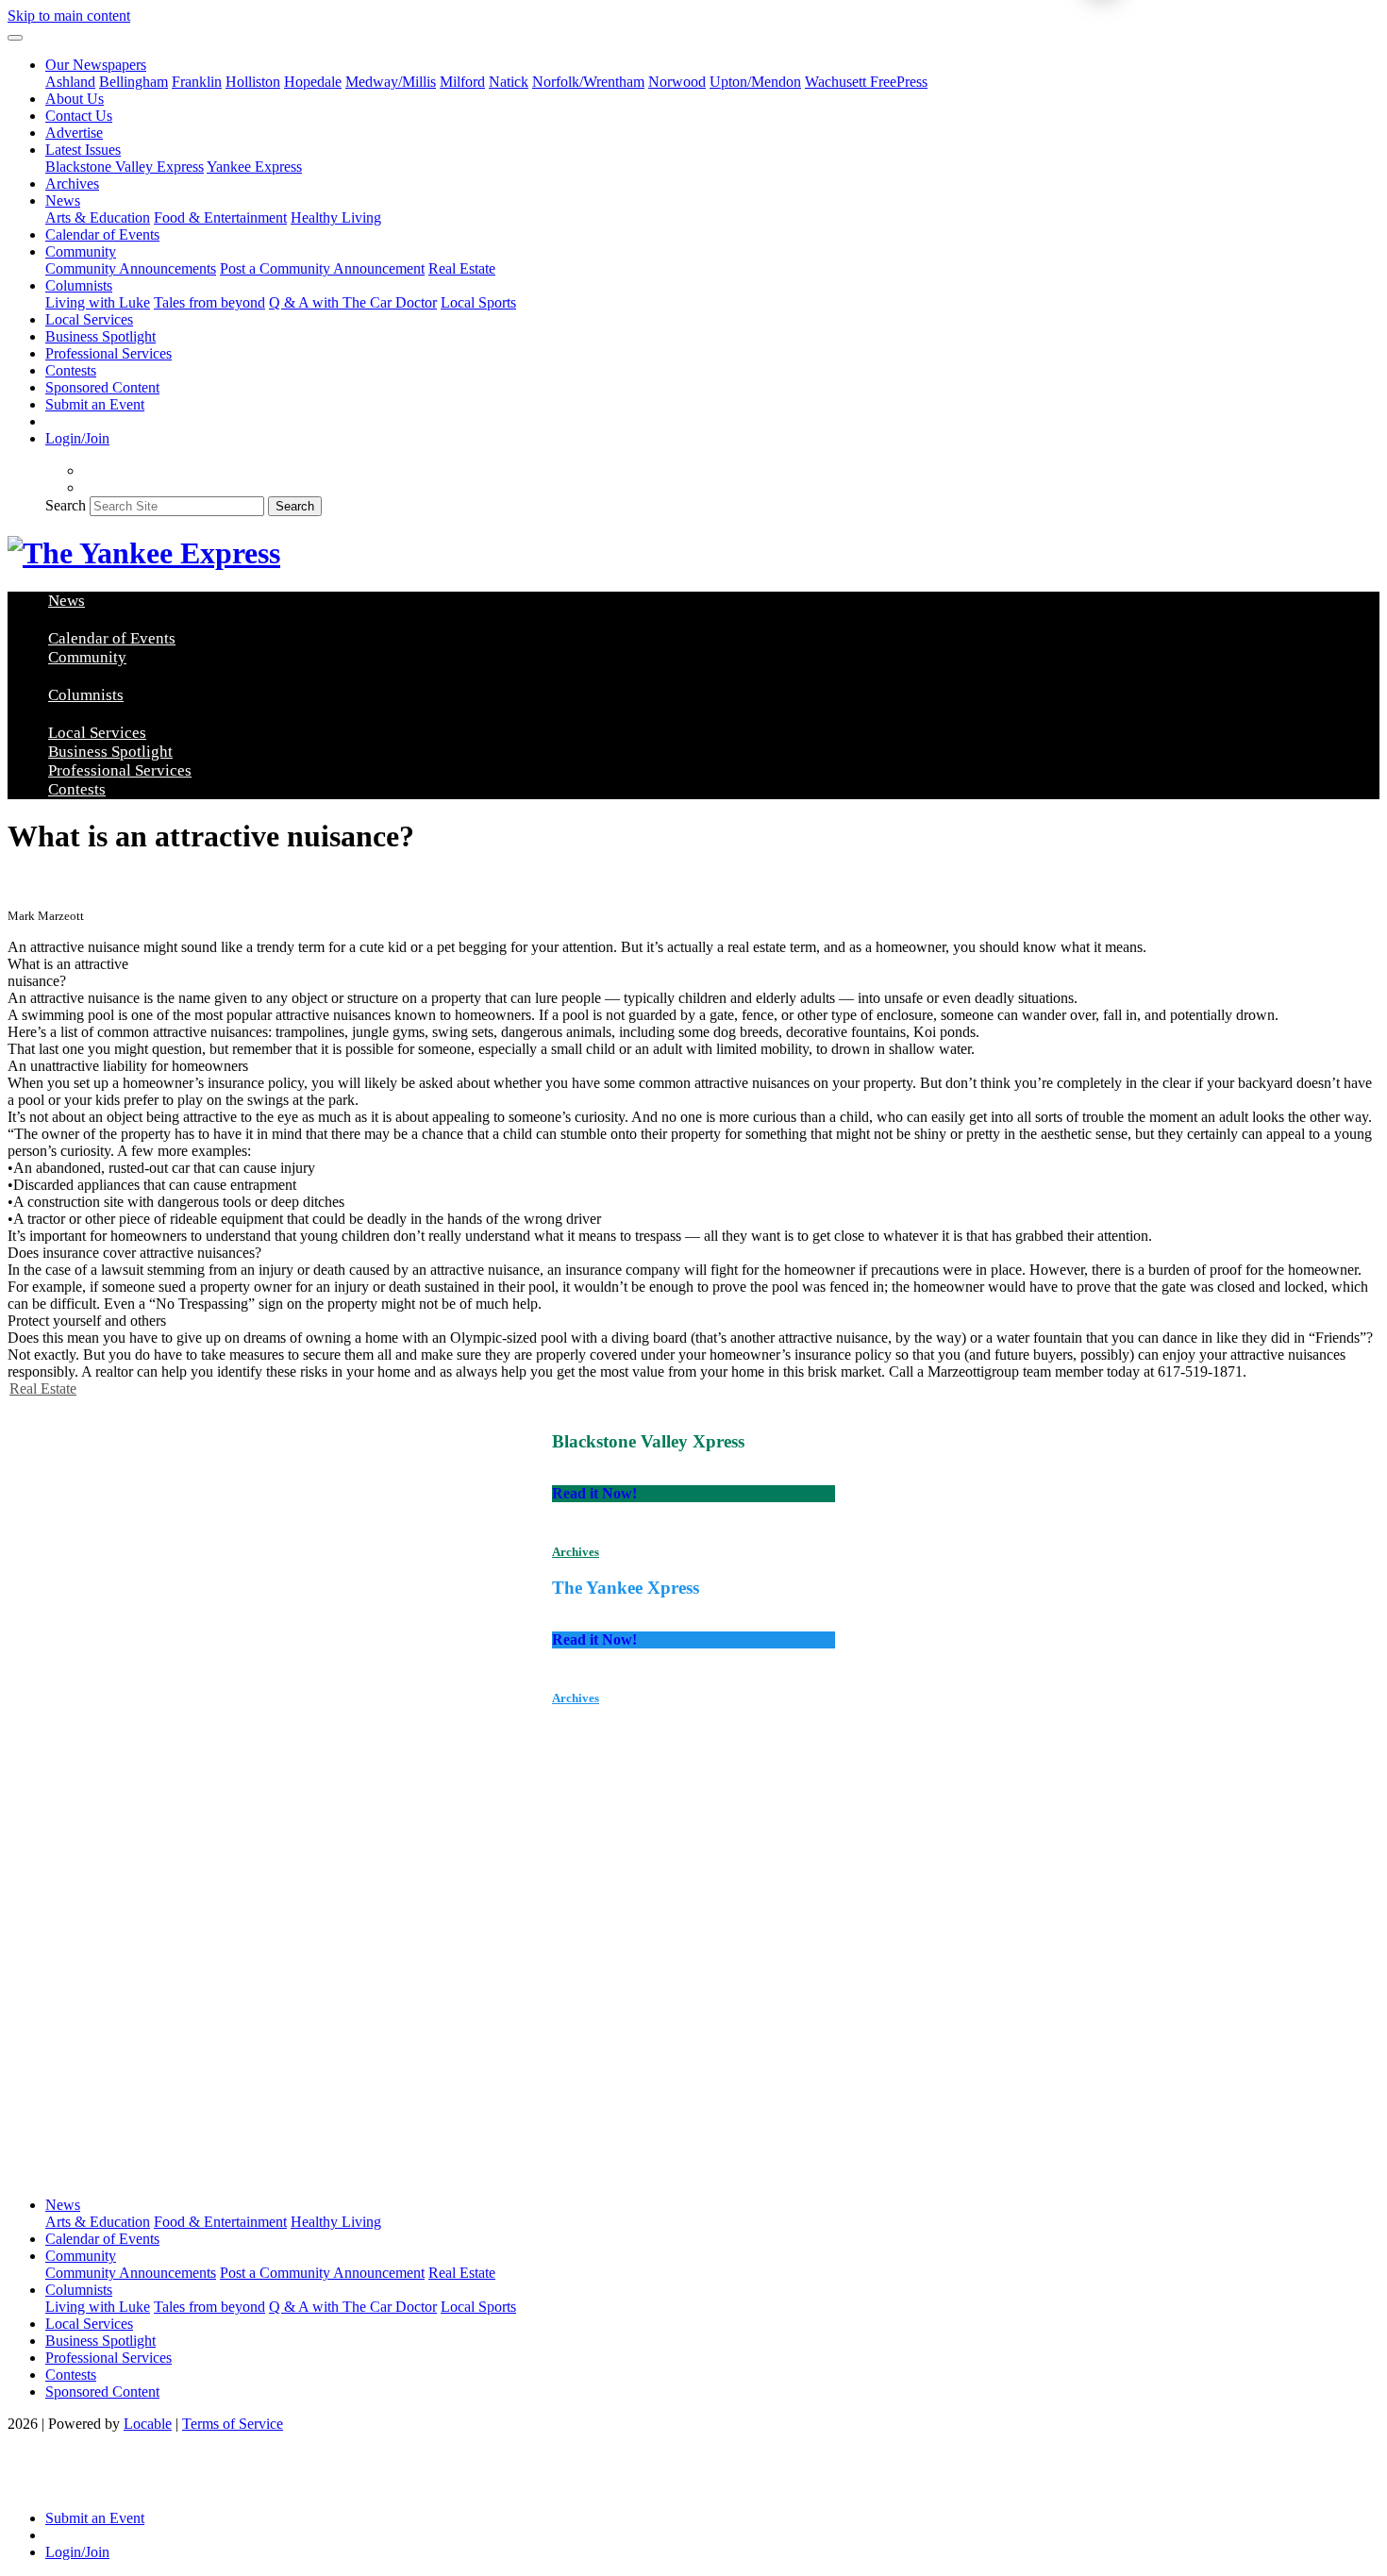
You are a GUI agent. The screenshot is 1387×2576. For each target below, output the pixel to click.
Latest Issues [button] (83, 150)
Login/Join (77, 438)
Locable (148, 2424)
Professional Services (109, 353)
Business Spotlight (100, 336)
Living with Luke (98, 302)
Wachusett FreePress (866, 82)
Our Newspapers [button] (96, 65)
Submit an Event (95, 404)
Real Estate (462, 268)
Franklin (197, 82)
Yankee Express (254, 167)
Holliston (253, 82)
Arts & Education (98, 217)
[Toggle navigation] (15, 38)
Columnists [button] (79, 285)
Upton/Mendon (755, 82)
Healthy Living (336, 217)
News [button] (63, 201)
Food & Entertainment (220, 217)
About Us (75, 99)
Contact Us (79, 116)
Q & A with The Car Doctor (353, 302)
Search (66, 505)
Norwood (677, 82)
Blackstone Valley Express (125, 167)
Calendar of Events (102, 234)
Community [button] (81, 251)
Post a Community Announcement (322, 268)
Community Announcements (131, 268)
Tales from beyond (209, 302)
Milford (462, 82)
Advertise (74, 133)
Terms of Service (233, 2424)
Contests (71, 370)
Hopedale (313, 82)
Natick (509, 82)
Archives (72, 184)
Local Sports (478, 302)
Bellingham (134, 82)
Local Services (89, 319)
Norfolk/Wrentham (588, 82)
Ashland (70, 82)
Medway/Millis (391, 82)
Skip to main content (69, 16)
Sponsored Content (102, 387)
